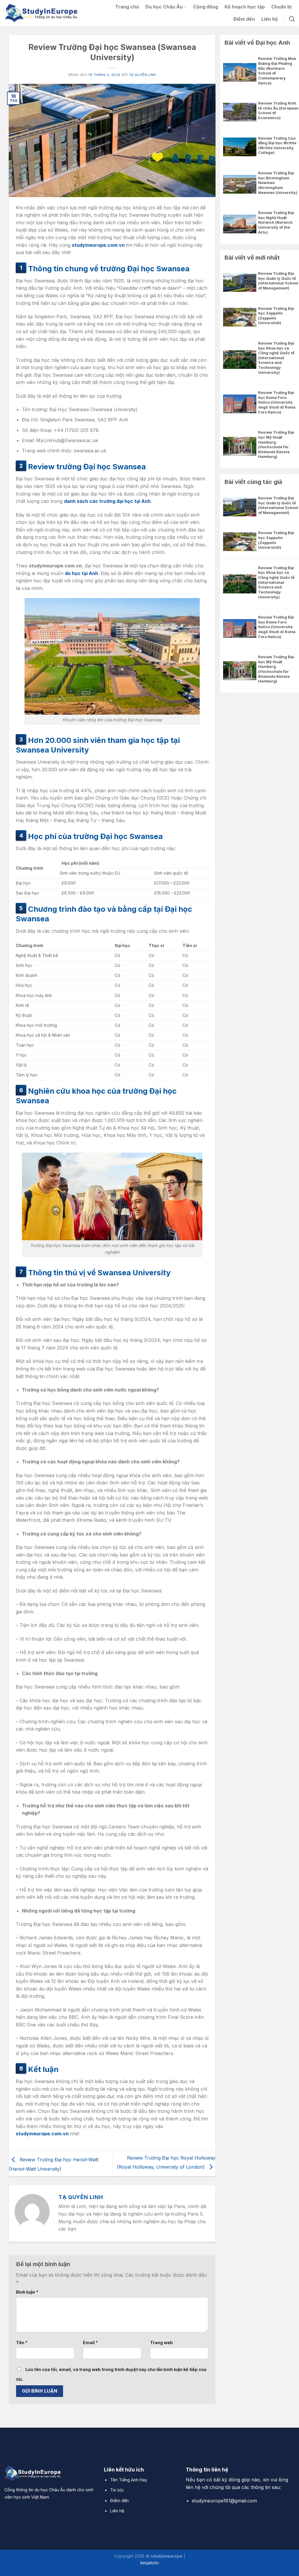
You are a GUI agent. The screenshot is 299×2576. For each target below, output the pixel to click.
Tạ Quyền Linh (142, 75)
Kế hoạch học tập (245, 7)
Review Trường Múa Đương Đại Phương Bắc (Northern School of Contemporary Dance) (277, 71)
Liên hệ (270, 19)
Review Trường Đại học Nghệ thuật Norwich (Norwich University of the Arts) (276, 223)
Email (90, 2343)
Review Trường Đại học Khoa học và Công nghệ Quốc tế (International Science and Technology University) (276, 358)
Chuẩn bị (281, 7)
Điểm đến (244, 19)
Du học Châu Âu (164, 7)
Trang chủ (127, 7)
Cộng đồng (206, 7)
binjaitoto (150, 2563)
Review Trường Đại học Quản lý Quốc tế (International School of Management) (278, 281)
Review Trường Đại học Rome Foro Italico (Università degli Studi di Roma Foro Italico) (277, 402)
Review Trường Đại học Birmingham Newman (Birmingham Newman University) (278, 183)
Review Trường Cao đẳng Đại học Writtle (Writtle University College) (277, 146)
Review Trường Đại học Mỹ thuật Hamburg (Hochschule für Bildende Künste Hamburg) (276, 444)
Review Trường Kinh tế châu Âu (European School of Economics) (278, 111)
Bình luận (27, 2292)
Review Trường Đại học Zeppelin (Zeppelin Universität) (276, 316)
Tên (22, 2343)
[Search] (292, 19)
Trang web (161, 2343)
